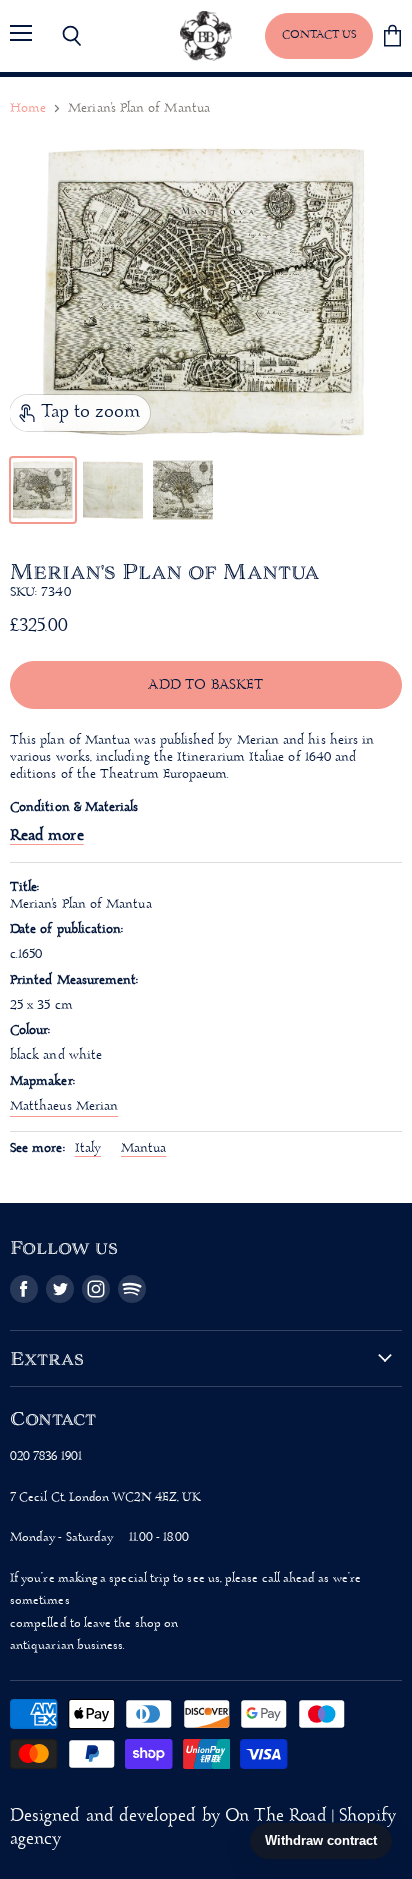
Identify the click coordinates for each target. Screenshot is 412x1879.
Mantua (143, 1148)
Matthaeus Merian (64, 1106)
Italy (88, 1148)
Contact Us (319, 35)
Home (28, 108)
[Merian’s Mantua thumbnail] (43, 490)
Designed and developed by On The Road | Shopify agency (203, 1828)
